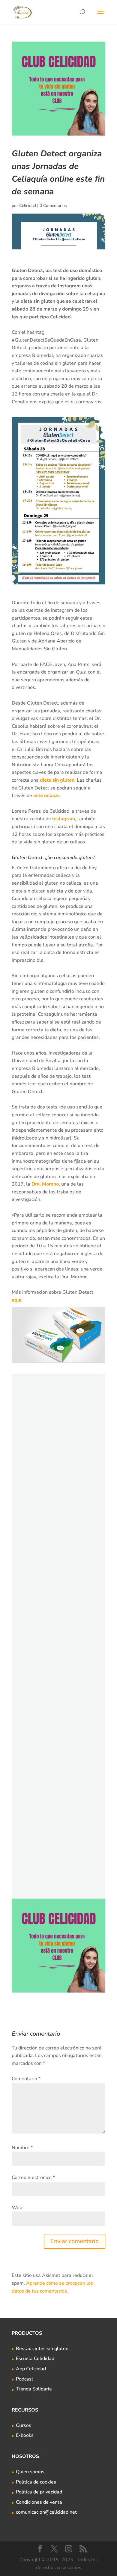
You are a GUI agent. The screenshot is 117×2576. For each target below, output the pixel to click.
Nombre (22, 2148)
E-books (25, 2435)
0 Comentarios (53, 206)
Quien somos (30, 2472)
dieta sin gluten (57, 780)
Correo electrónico (33, 2177)
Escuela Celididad (35, 2359)
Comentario (26, 2079)
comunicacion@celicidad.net (46, 2512)
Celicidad (28, 206)
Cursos (24, 2425)
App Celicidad (31, 2369)
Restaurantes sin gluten (42, 2349)
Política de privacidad (39, 2492)
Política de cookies (36, 2482)
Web (17, 2208)
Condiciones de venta (39, 2502)
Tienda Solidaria (34, 2389)
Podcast (25, 2379)
